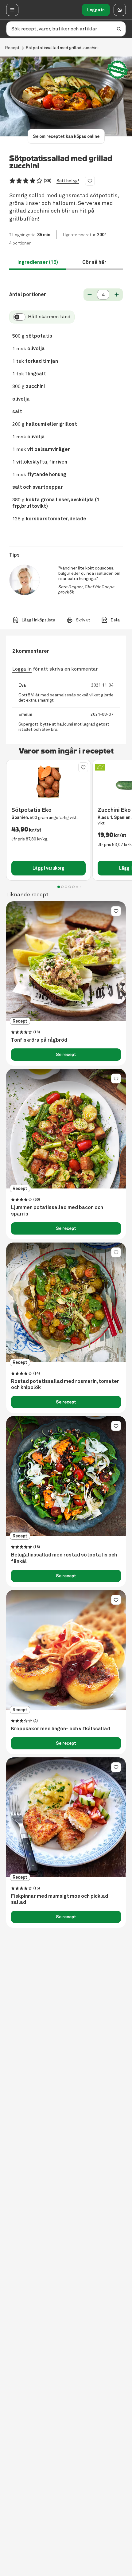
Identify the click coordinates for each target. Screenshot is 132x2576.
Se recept (66, 1055)
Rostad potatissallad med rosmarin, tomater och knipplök (65, 1385)
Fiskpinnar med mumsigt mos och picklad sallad (60, 1899)
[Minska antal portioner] (90, 295)
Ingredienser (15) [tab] (38, 262)
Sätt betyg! (68, 181)
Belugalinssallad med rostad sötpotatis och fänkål (64, 1558)
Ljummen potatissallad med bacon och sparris (57, 1211)
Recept (12, 48)
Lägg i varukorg (49, 868)
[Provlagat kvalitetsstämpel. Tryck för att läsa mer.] (118, 70)
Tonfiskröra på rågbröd (39, 1040)
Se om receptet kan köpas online (66, 136)
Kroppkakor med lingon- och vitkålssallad (61, 1729)
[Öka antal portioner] (117, 295)
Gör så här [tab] (94, 262)
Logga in (96, 10)
